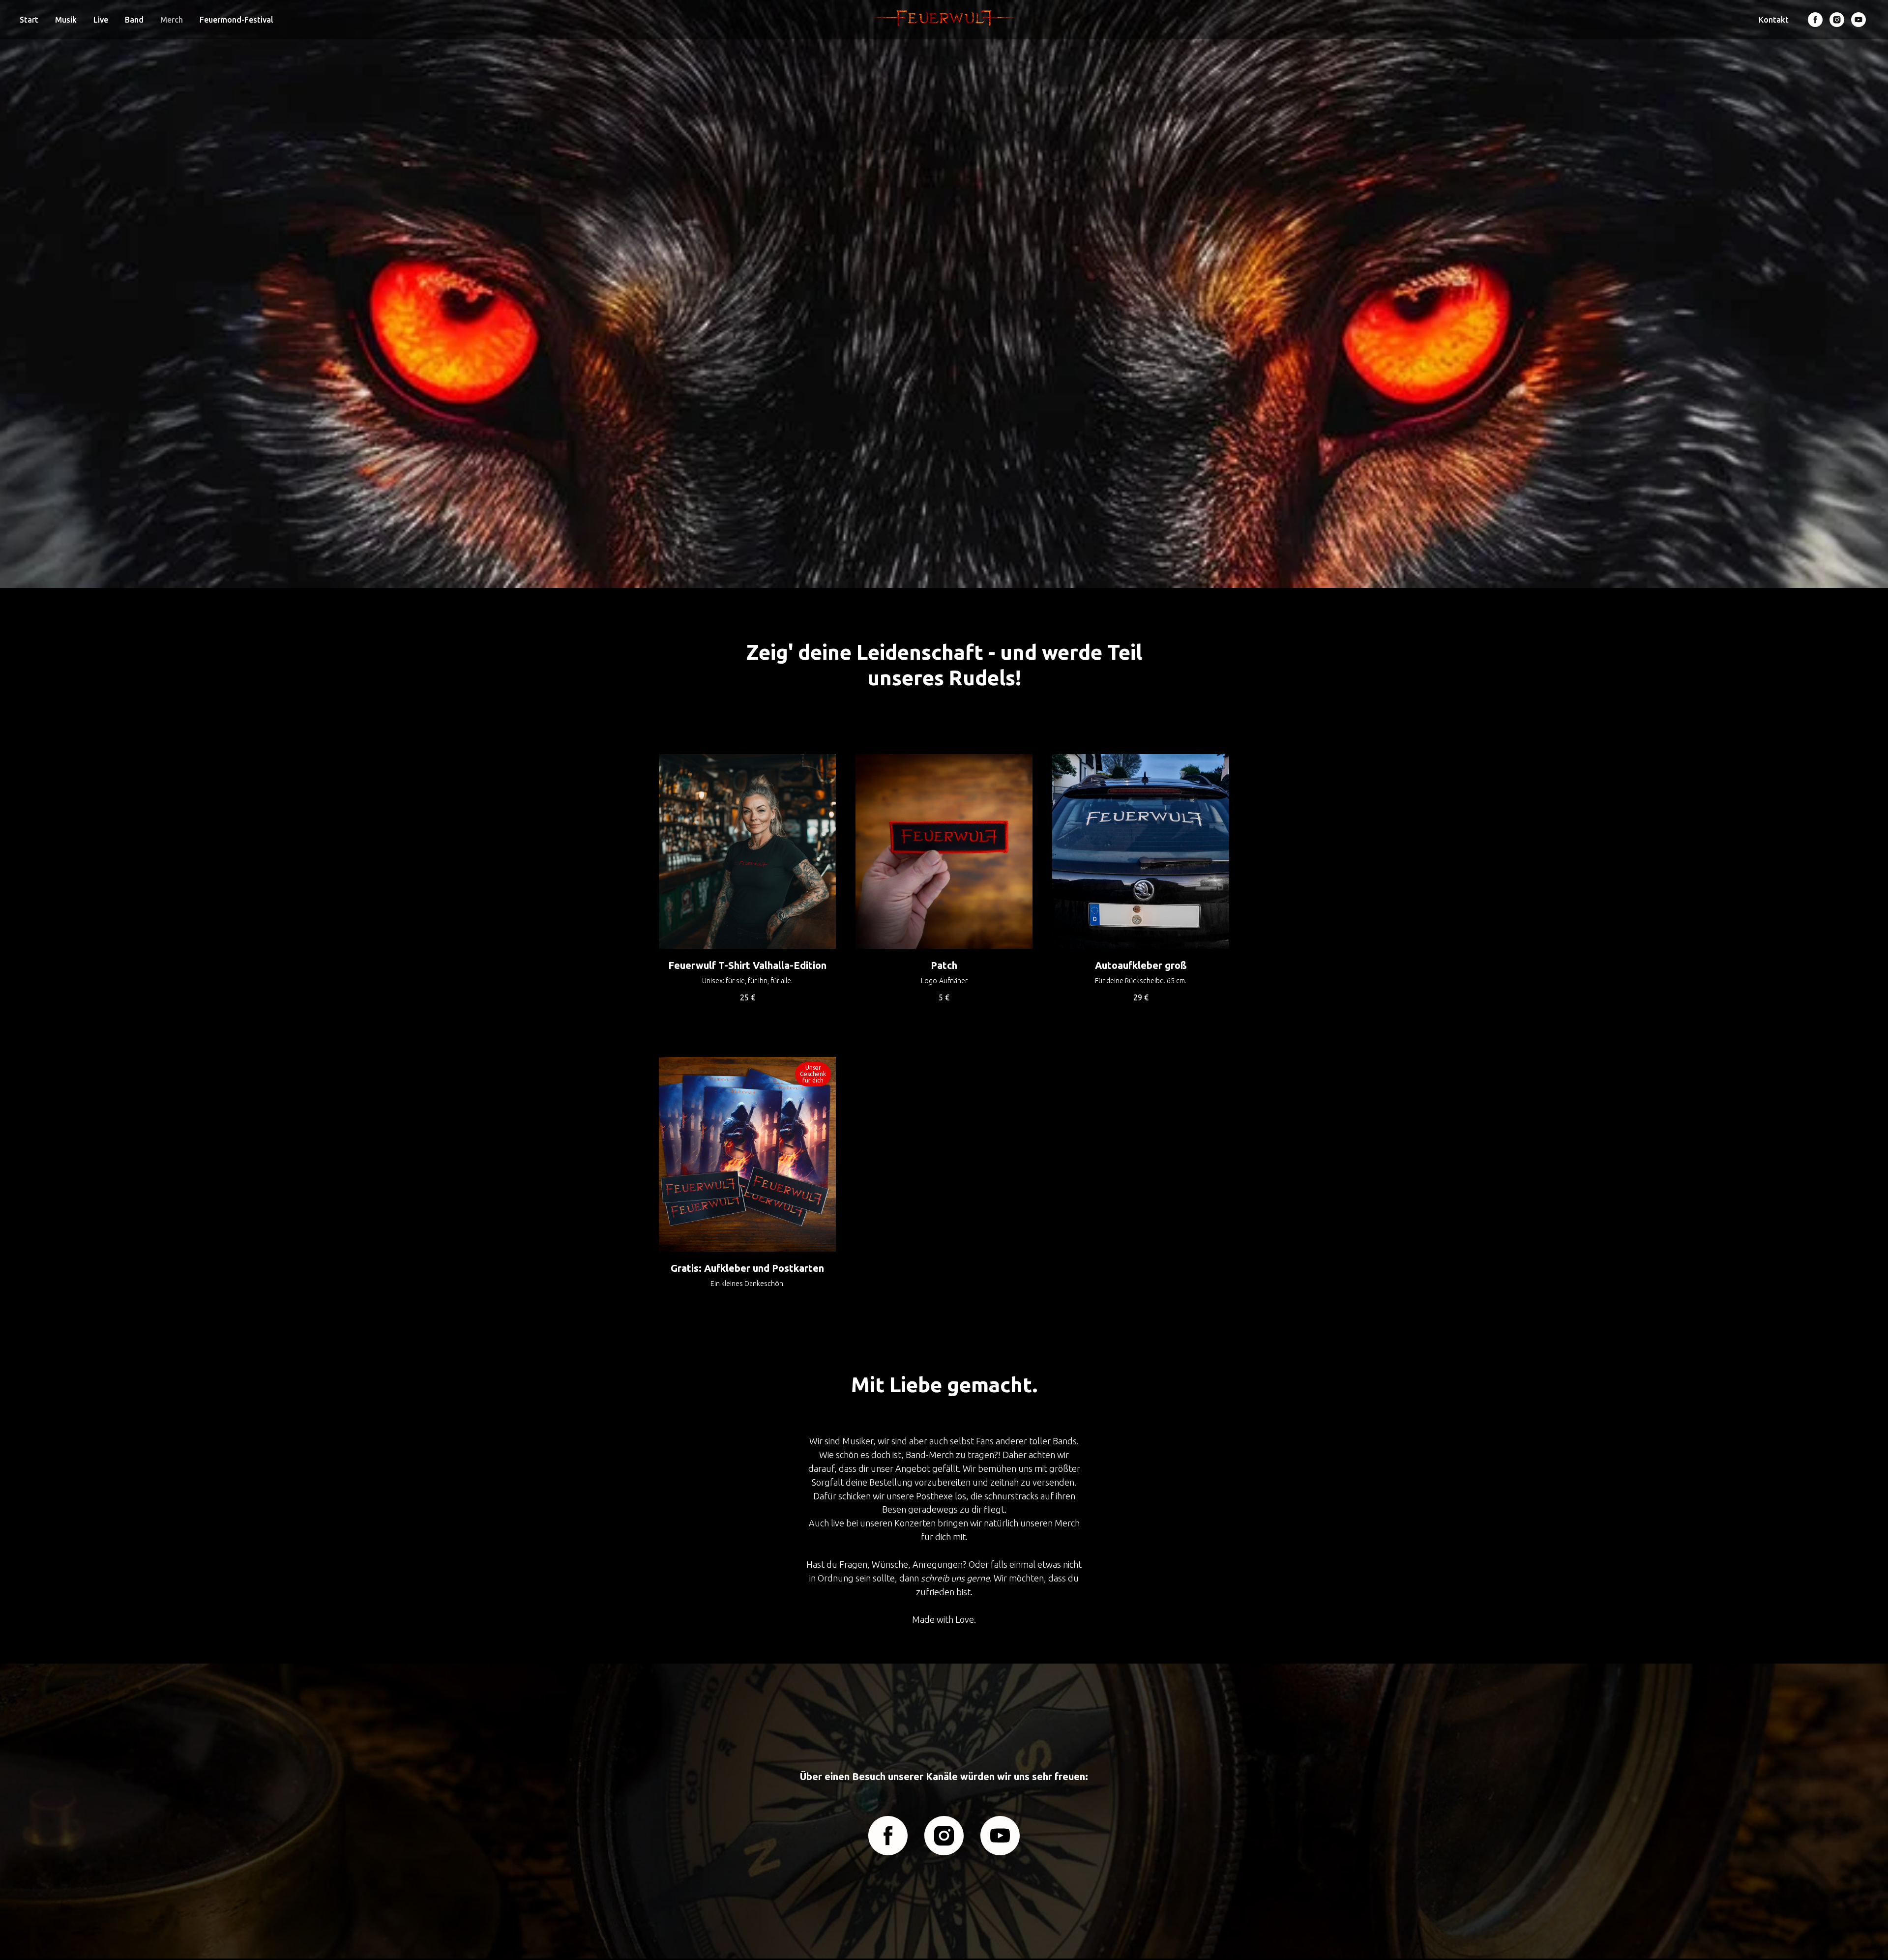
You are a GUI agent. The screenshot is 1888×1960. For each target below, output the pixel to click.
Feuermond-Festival (236, 20)
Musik (66, 20)
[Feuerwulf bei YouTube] (1858, 20)
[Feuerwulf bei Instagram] (1837, 20)
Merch (172, 20)
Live (101, 20)
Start (29, 20)
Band (134, 20)
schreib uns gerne (955, 1578)
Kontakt (1774, 20)
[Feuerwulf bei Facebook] (1815, 20)
